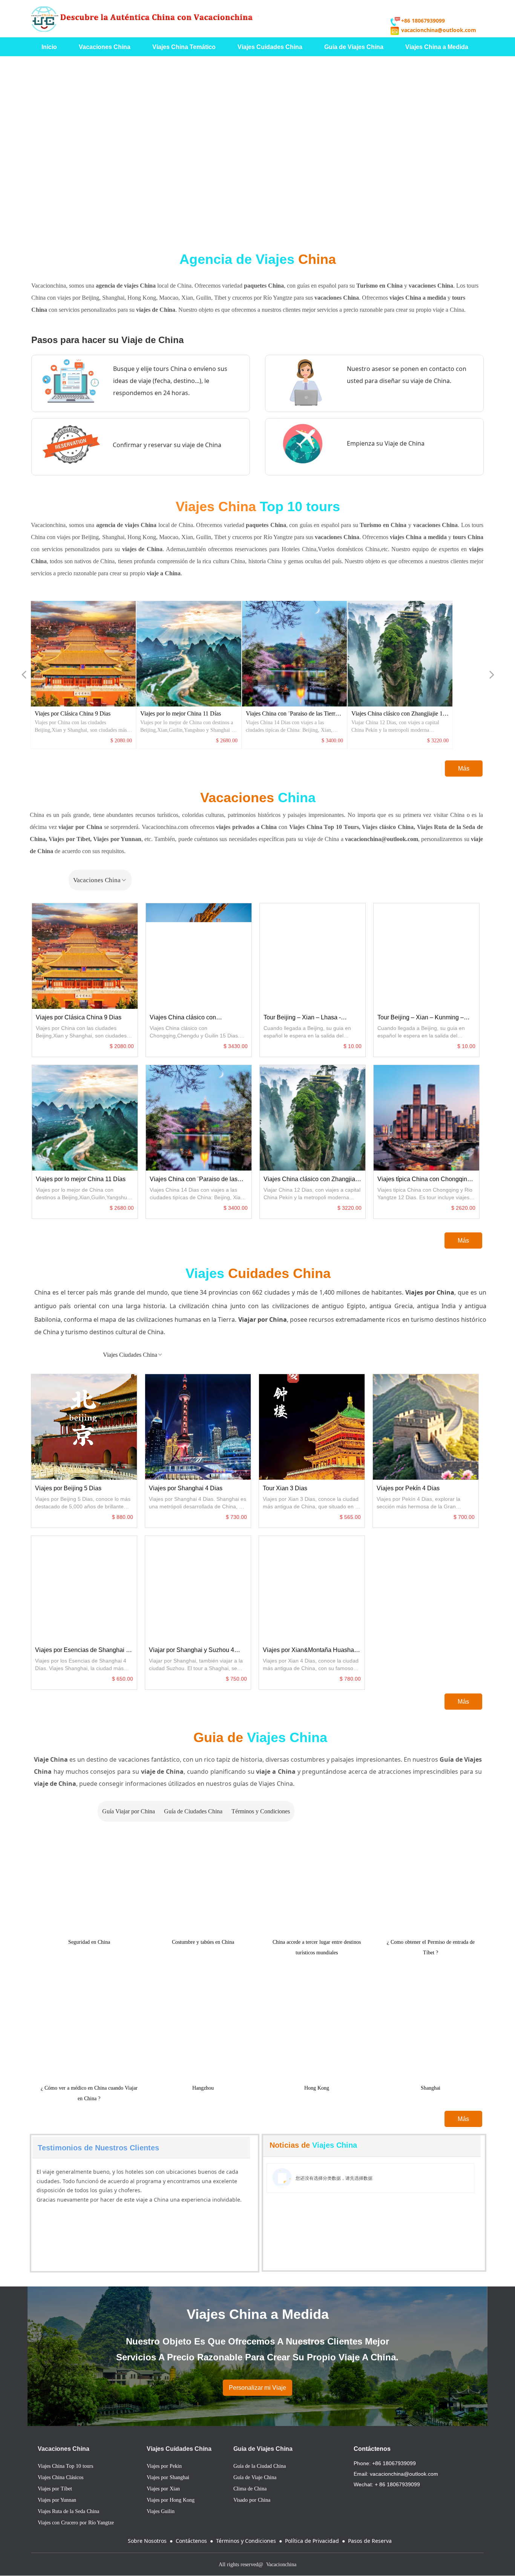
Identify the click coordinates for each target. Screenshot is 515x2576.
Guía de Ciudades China (258, 1811)
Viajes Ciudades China (322, 1355)
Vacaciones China (336, 880)
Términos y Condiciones (365, 1811)
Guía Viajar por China (151, 1811)
